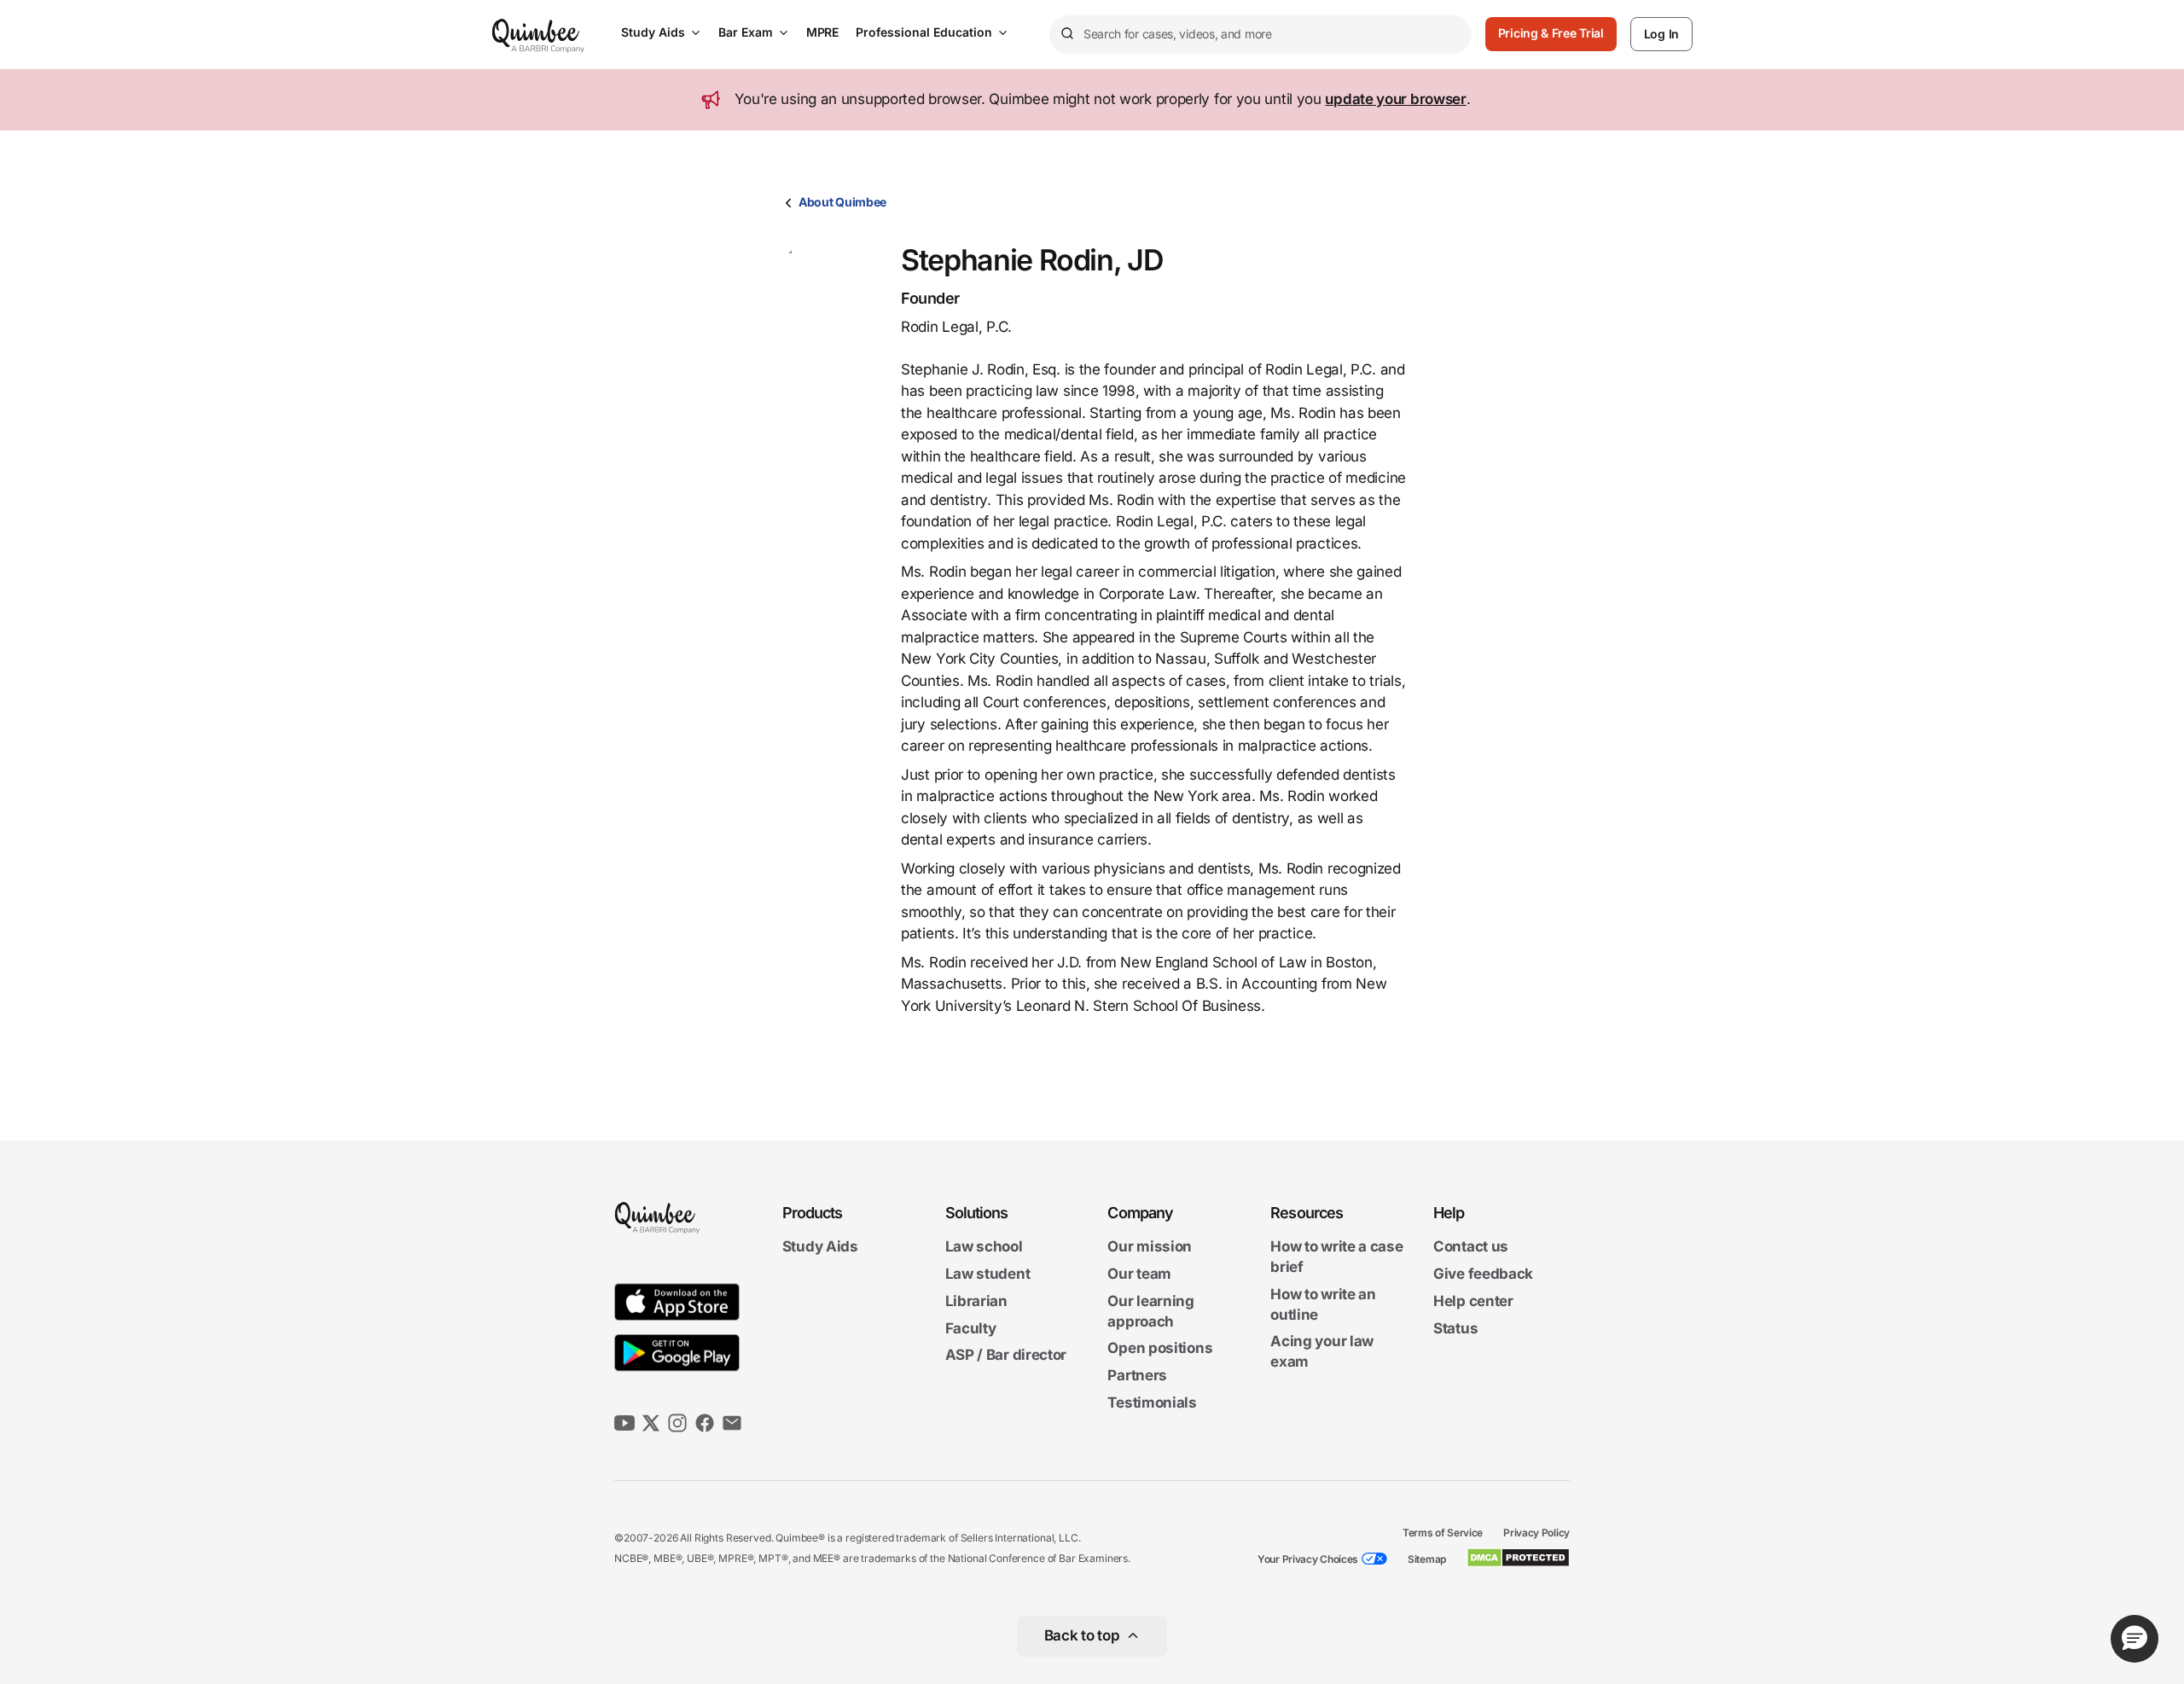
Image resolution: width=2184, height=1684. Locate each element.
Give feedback (1483, 1274)
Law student (988, 1274)
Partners (1137, 1375)
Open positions (1160, 1349)
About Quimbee (842, 202)
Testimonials (1152, 1402)
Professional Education (924, 32)
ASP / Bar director (1006, 1356)
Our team (1139, 1274)
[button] (2135, 1639)
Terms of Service (1443, 1533)
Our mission (1150, 1247)
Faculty (971, 1328)
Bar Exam (746, 32)
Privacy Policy (1536, 1533)
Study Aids (653, 32)
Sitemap (1427, 1559)
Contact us (1471, 1247)
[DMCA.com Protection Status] (1518, 1558)
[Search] (1066, 34)
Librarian (976, 1301)
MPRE (822, 32)
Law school (984, 1247)
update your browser (1395, 99)
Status (1455, 1328)
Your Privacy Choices (1308, 1559)
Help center (1473, 1301)
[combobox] (1260, 35)
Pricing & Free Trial (1551, 33)
